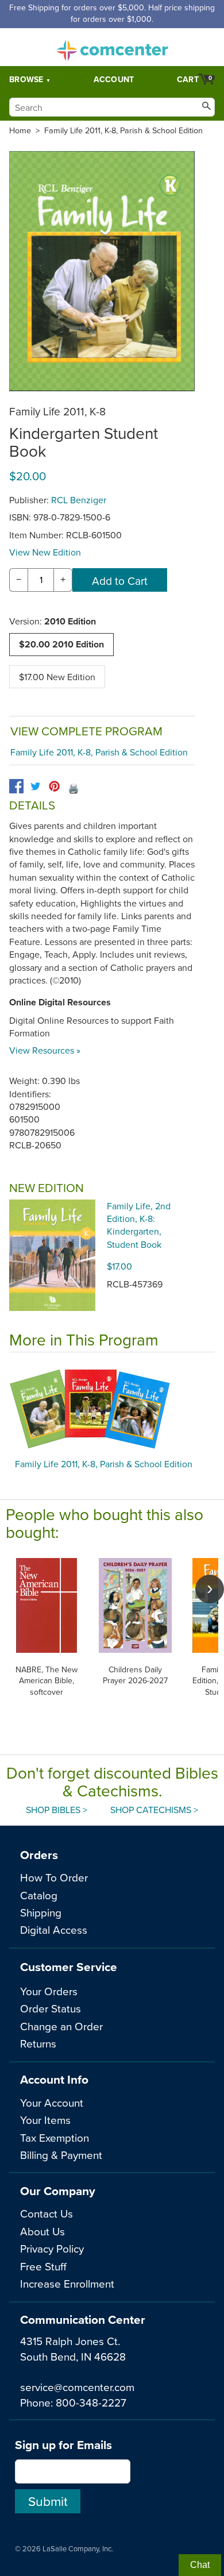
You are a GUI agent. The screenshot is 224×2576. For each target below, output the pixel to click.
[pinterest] (54, 786)
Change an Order (61, 2026)
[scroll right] (210, 1589)
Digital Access (54, 1929)
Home (20, 130)
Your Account (52, 2102)
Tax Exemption (55, 2137)
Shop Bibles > (57, 1810)
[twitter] (35, 786)
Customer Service (69, 1967)
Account (114, 79)
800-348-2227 (91, 2402)
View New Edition (45, 552)
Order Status (51, 2008)
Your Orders (49, 1991)
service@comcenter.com (77, 2387)
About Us (43, 2231)
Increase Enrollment (67, 2283)
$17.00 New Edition (57, 677)
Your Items (45, 2120)
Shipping (41, 1912)
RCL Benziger (79, 500)
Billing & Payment (61, 2155)
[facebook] (16, 786)
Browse (26, 79)
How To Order (54, 1877)
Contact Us (47, 2213)
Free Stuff (43, 2266)
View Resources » (45, 1050)
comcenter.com (112, 47)
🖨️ (74, 788)
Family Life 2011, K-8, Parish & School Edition (123, 130)
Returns (38, 2043)
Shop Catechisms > (154, 1810)
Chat (200, 2565)
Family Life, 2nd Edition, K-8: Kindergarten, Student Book (139, 1225)
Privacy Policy (52, 2248)
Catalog (39, 1895)
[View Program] (112, 1409)
